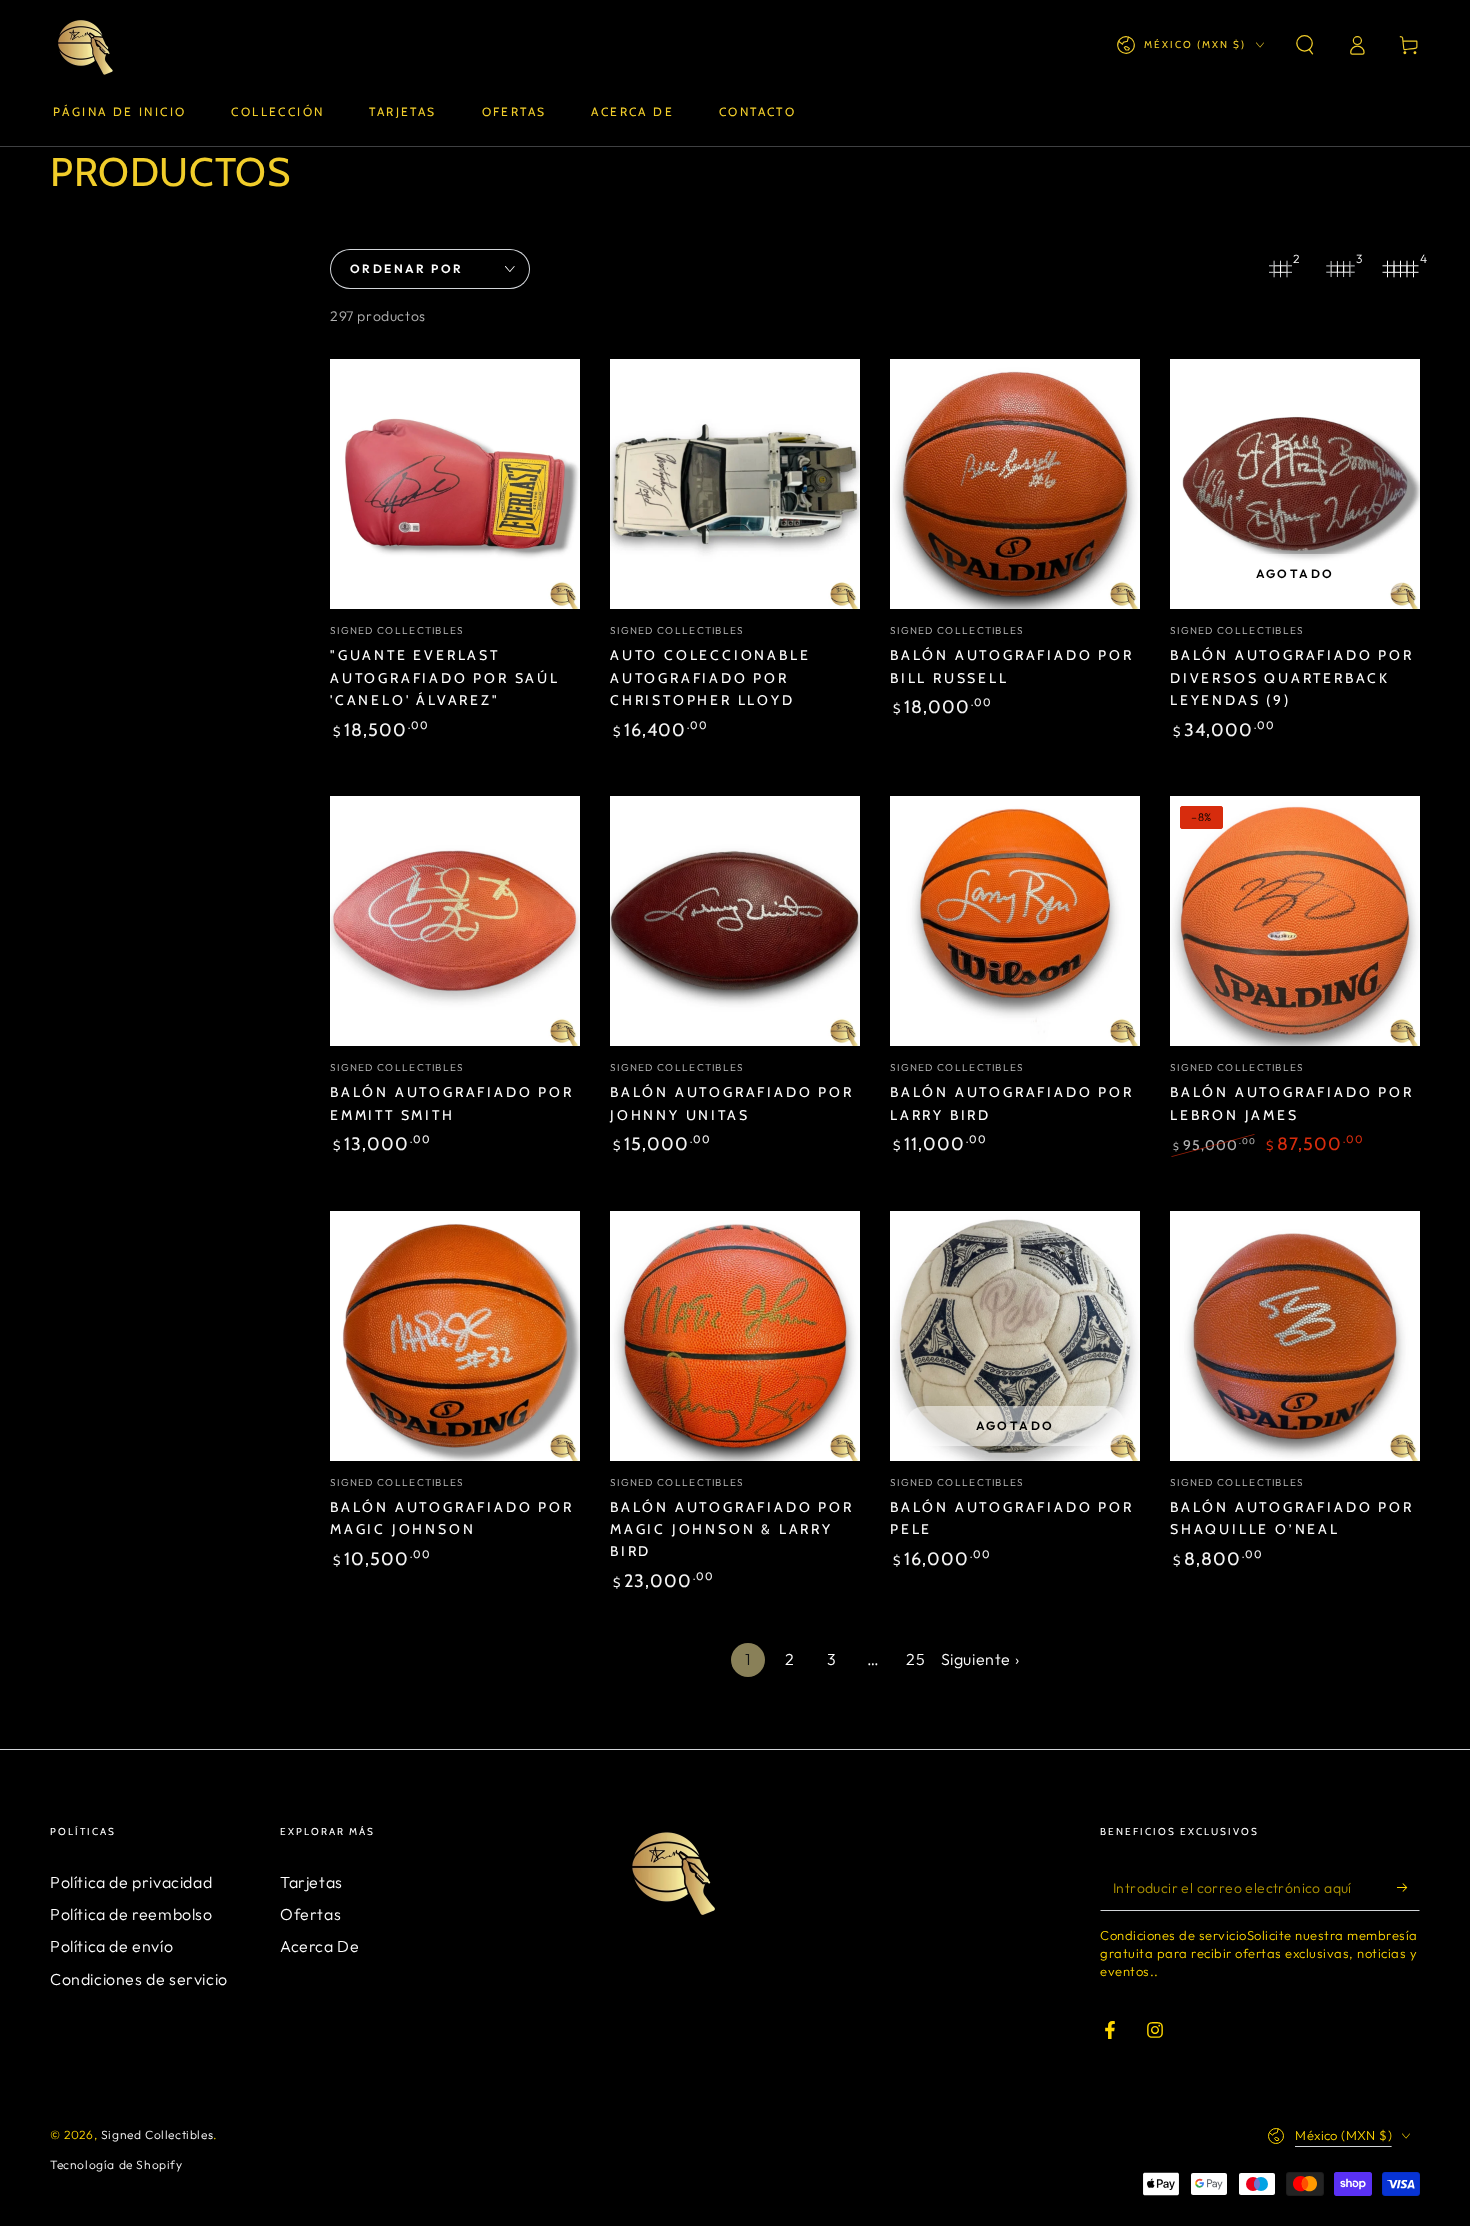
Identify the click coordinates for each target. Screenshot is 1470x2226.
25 (915, 1659)
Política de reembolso (131, 1914)
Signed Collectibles (157, 2134)
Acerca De (319, 1946)
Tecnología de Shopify (116, 2164)
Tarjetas (311, 1882)
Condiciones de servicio (139, 1979)
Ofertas (310, 1914)
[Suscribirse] (1408, 1888)
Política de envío (111, 1946)
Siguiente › (980, 1659)
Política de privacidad (131, 1882)
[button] (1305, 45)
